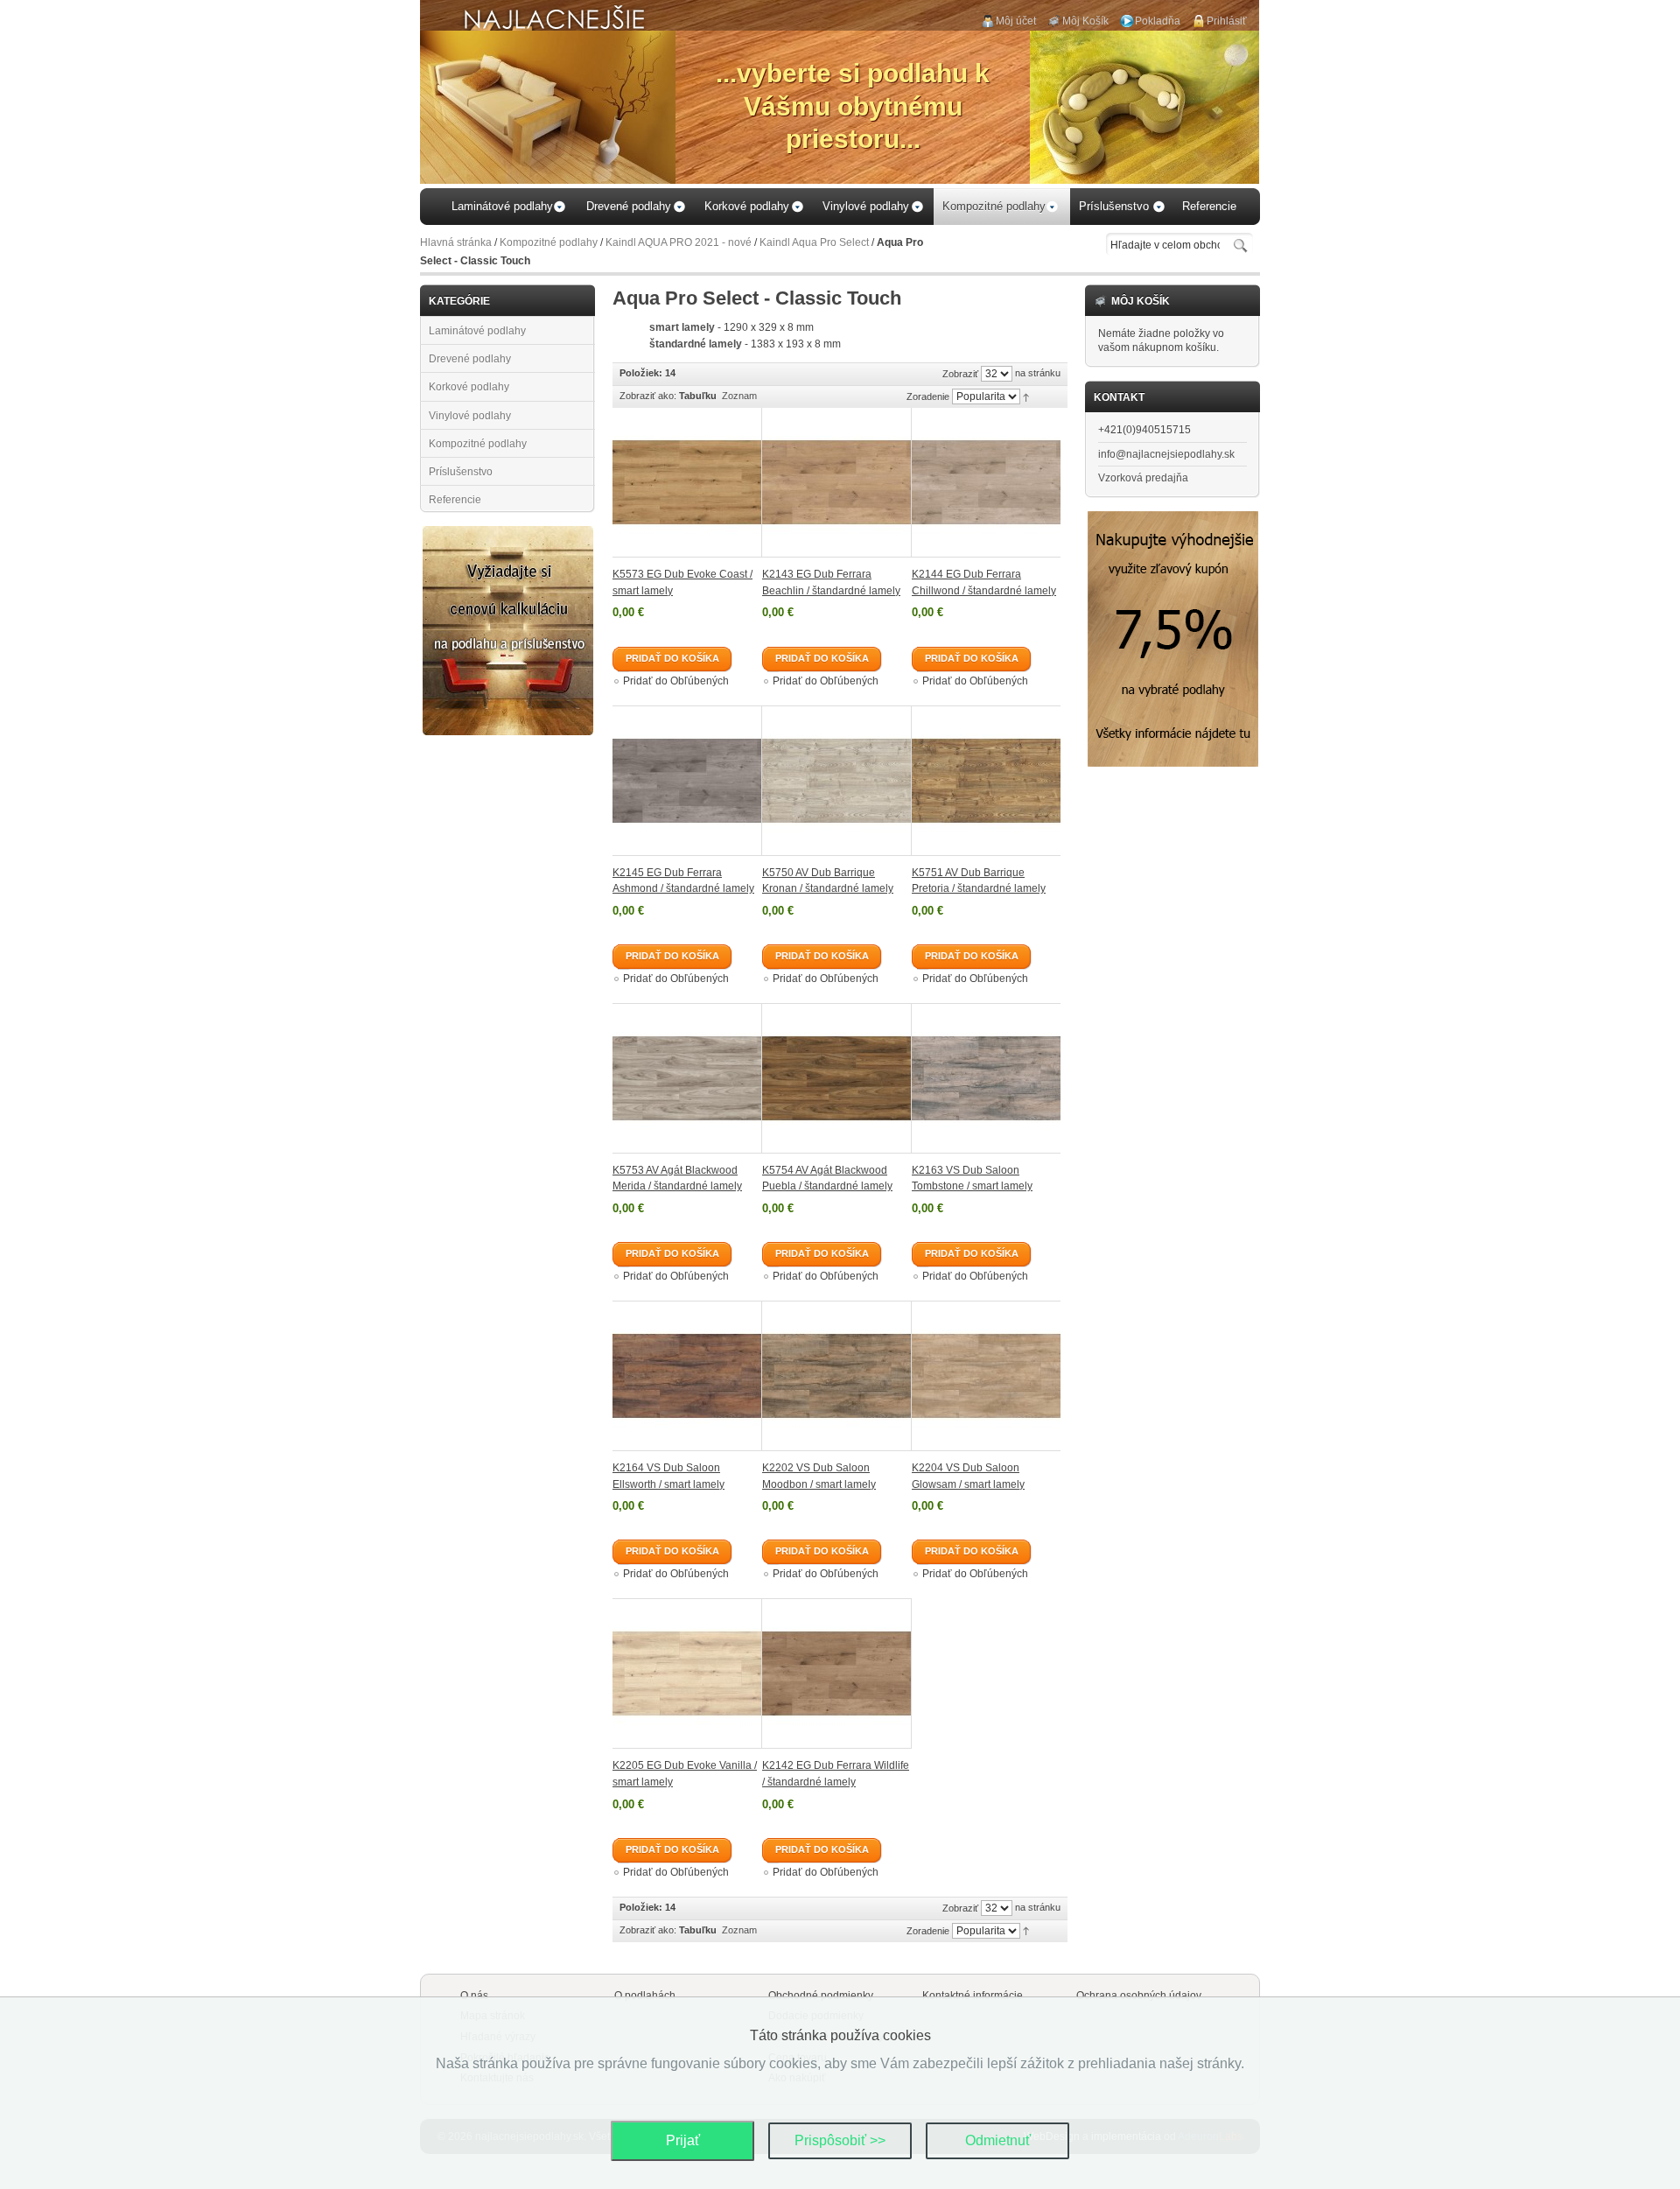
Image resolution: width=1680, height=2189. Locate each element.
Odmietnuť (998, 2140)
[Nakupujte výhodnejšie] (1173, 518)
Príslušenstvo (461, 472)
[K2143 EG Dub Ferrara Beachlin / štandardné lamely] (837, 483)
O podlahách (645, 1996)
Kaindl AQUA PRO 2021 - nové (679, 242)
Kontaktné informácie (973, 1996)
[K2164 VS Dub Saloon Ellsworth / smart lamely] (687, 1376)
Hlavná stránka (456, 242)
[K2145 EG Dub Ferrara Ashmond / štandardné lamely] (687, 781)
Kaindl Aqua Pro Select (814, 242)
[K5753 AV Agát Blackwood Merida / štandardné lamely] (687, 1078)
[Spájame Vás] (508, 533)
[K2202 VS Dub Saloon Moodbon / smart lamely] (837, 1376)
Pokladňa (1158, 21)
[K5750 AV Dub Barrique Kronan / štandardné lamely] (837, 781)
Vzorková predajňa (1143, 478)
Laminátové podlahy (477, 331)
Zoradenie (928, 396)
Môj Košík (1085, 21)
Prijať (683, 2140)
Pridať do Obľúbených (676, 681)
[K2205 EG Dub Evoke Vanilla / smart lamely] (687, 1673)
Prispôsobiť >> (840, 2140)
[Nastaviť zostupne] (1026, 396)
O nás (474, 1996)
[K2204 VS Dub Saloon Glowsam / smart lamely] (986, 1376)
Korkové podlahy (469, 387)
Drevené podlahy (470, 359)
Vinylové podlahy (470, 416)
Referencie (455, 500)
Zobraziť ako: (648, 396)
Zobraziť (960, 374)
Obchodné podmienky (821, 1996)
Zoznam (739, 396)
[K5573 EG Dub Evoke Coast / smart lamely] (687, 483)
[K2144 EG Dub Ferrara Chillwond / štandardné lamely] (986, 483)
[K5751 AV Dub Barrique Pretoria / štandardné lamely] (986, 781)
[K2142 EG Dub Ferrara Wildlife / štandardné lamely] (837, 1673)
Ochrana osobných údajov (1139, 1996)
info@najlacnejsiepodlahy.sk (1166, 454)
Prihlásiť (1227, 21)
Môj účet (1016, 21)
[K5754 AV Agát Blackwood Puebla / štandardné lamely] (837, 1078)
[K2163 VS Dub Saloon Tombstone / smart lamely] (986, 1078)
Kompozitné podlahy (549, 242)
